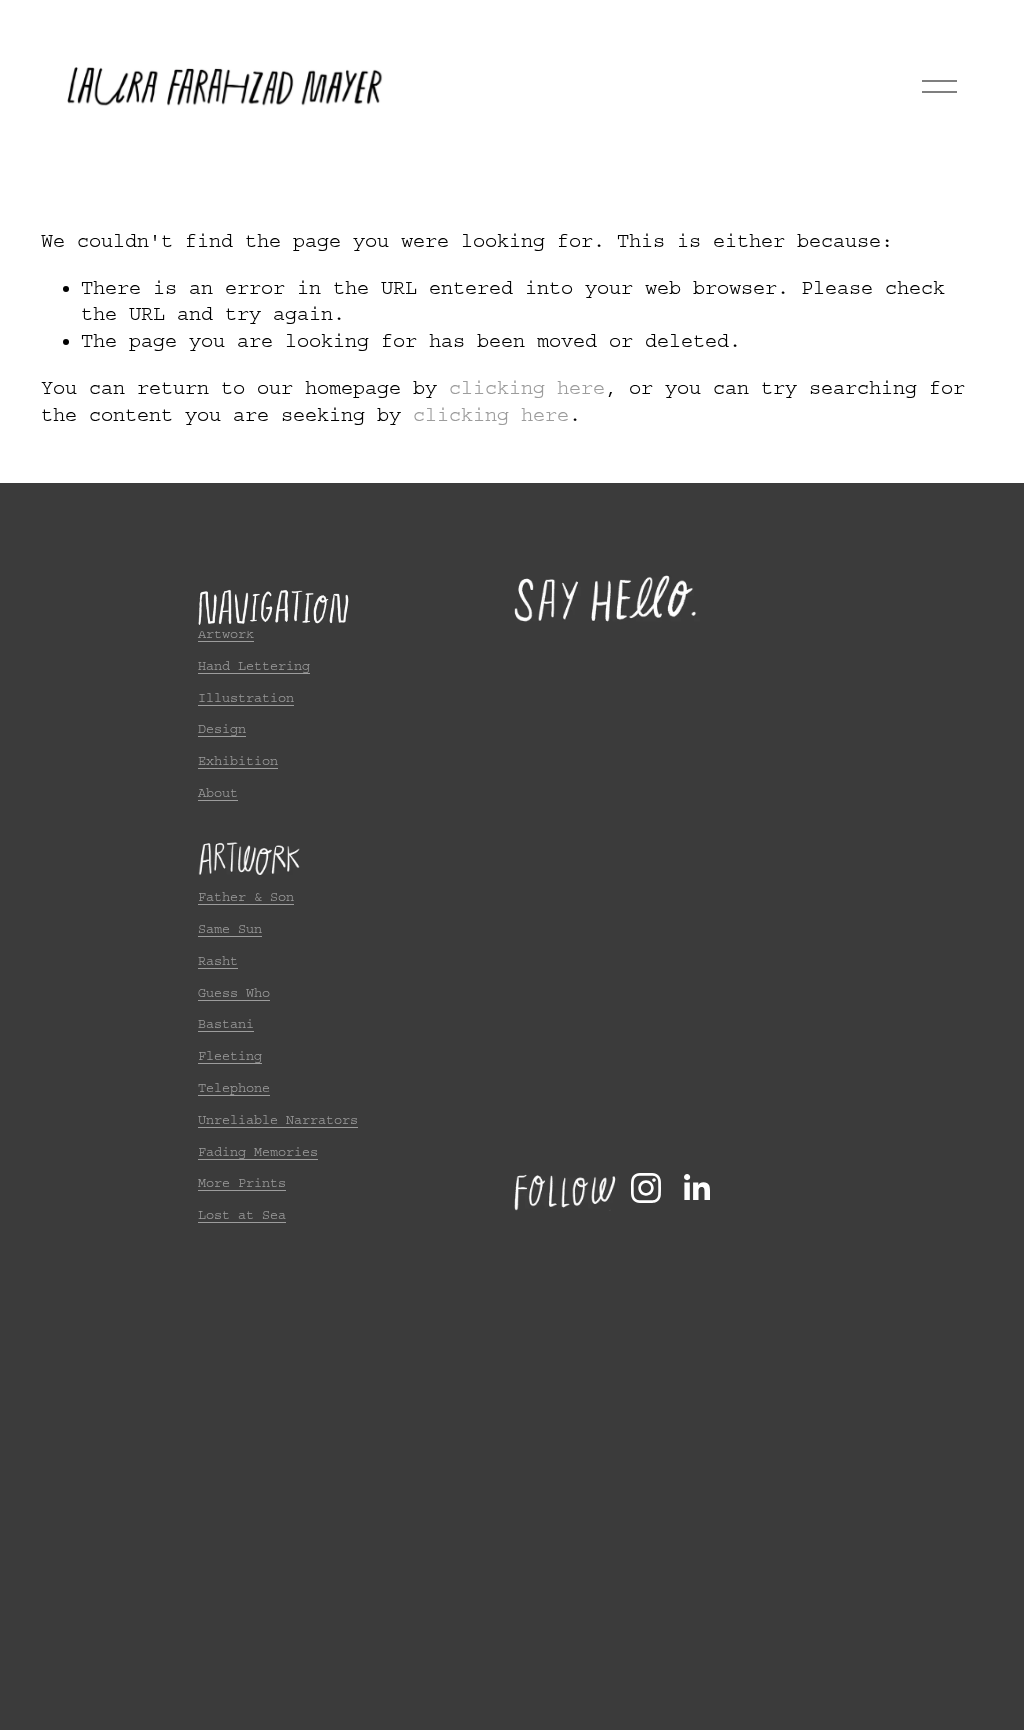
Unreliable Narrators (278, 1119)
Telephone (234, 1087)
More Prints (242, 1182)
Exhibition (238, 760)
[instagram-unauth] (646, 1188)
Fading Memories (258, 1151)
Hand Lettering (254, 665)
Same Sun (230, 928)
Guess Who (234, 992)
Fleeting (230, 1055)
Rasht (218, 960)
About (218, 792)
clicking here (527, 388)
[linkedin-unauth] (696, 1188)
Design (222, 728)
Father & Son (246, 896)
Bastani (226, 1023)
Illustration (246, 697)
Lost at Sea (242, 1214)
